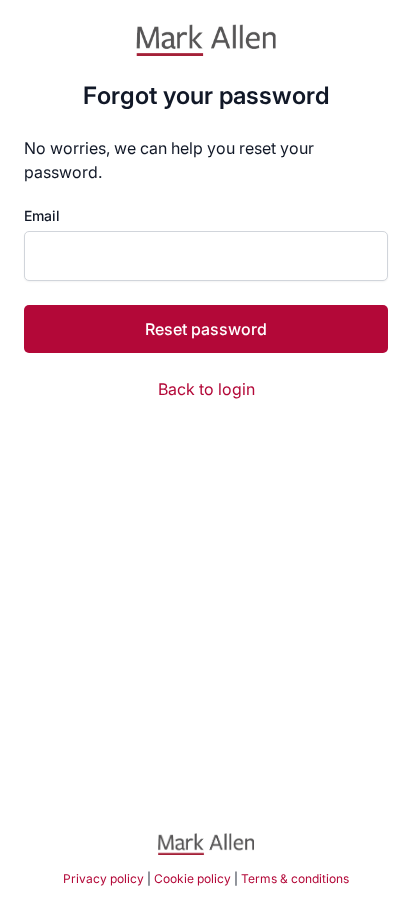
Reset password (206, 329)
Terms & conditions (295, 878)
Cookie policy (192, 878)
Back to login (206, 389)
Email (42, 216)
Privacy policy (103, 878)
